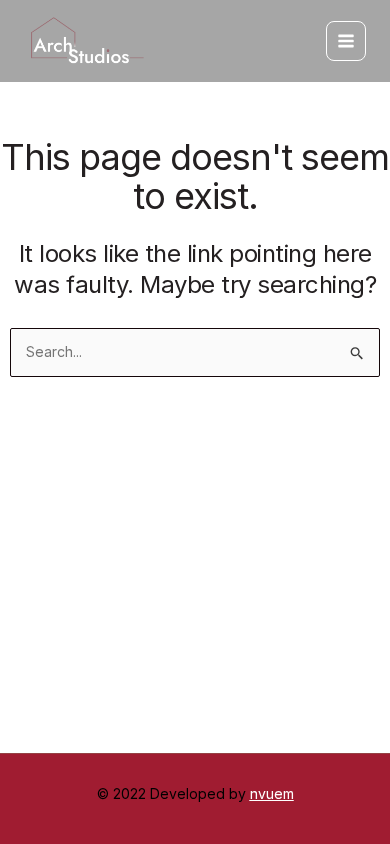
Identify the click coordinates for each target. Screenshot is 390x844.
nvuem (272, 793)
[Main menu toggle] (346, 41)
